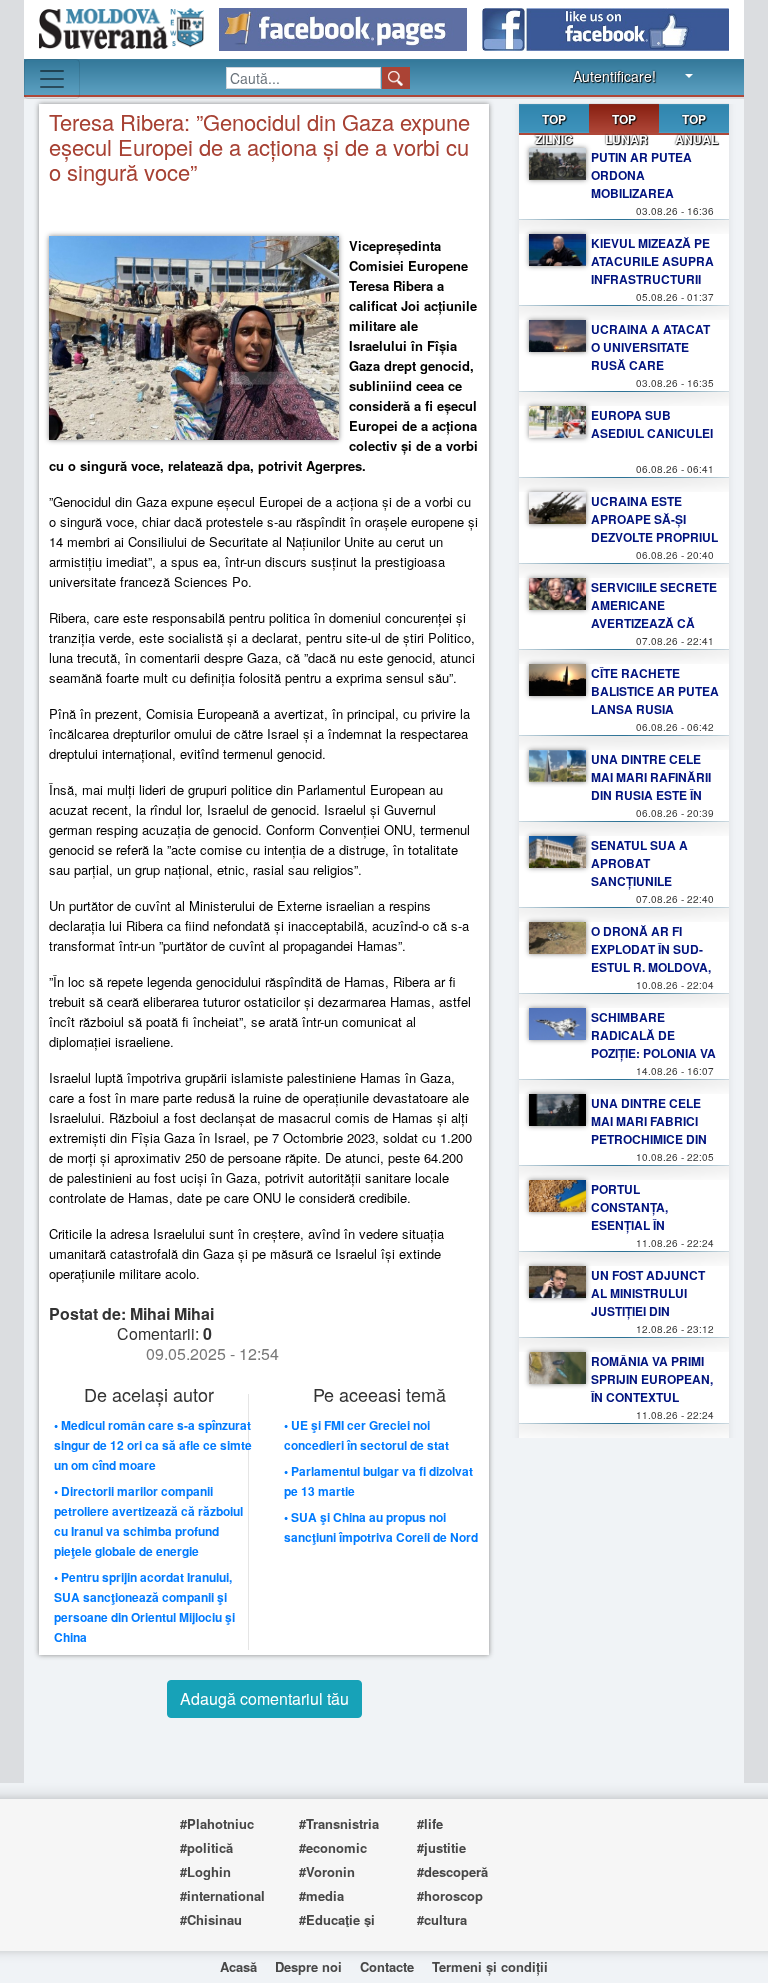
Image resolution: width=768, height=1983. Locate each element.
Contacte (387, 1966)
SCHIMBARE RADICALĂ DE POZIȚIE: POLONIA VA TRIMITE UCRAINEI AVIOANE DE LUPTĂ (653, 1053)
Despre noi (308, 1966)
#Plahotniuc (217, 1823)
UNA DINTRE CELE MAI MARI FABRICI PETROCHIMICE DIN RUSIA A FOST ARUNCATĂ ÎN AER (649, 1139)
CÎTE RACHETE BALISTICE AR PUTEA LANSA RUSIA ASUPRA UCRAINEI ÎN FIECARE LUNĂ (655, 709)
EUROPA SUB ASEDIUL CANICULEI (652, 424)
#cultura (442, 1919)
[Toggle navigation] (52, 79)
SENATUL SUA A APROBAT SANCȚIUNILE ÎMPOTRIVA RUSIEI (645, 872)
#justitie (441, 1847)
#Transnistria (339, 1823)
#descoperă (452, 1871)
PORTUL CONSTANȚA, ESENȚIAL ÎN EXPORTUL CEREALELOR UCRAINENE (632, 1234)
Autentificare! (614, 76)
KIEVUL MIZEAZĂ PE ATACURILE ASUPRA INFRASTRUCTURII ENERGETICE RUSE (652, 270)
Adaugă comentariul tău (264, 1698)
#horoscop (450, 1895)
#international (222, 1895)
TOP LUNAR (626, 122)
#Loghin (205, 1871)
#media (321, 1895)
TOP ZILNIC (554, 129)
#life (430, 1823)
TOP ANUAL (696, 129)
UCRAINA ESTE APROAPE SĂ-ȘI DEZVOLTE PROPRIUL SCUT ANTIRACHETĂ (654, 528)
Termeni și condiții (490, 1966)
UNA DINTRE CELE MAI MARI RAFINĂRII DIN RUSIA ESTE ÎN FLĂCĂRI (651, 786)
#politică (206, 1847)
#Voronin (327, 1871)
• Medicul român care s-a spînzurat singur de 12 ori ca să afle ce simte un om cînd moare (153, 1445)
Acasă (238, 1966)
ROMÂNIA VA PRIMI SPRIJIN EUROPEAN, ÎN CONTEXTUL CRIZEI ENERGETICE (652, 1388)
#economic (333, 1847)
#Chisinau (211, 1919)
